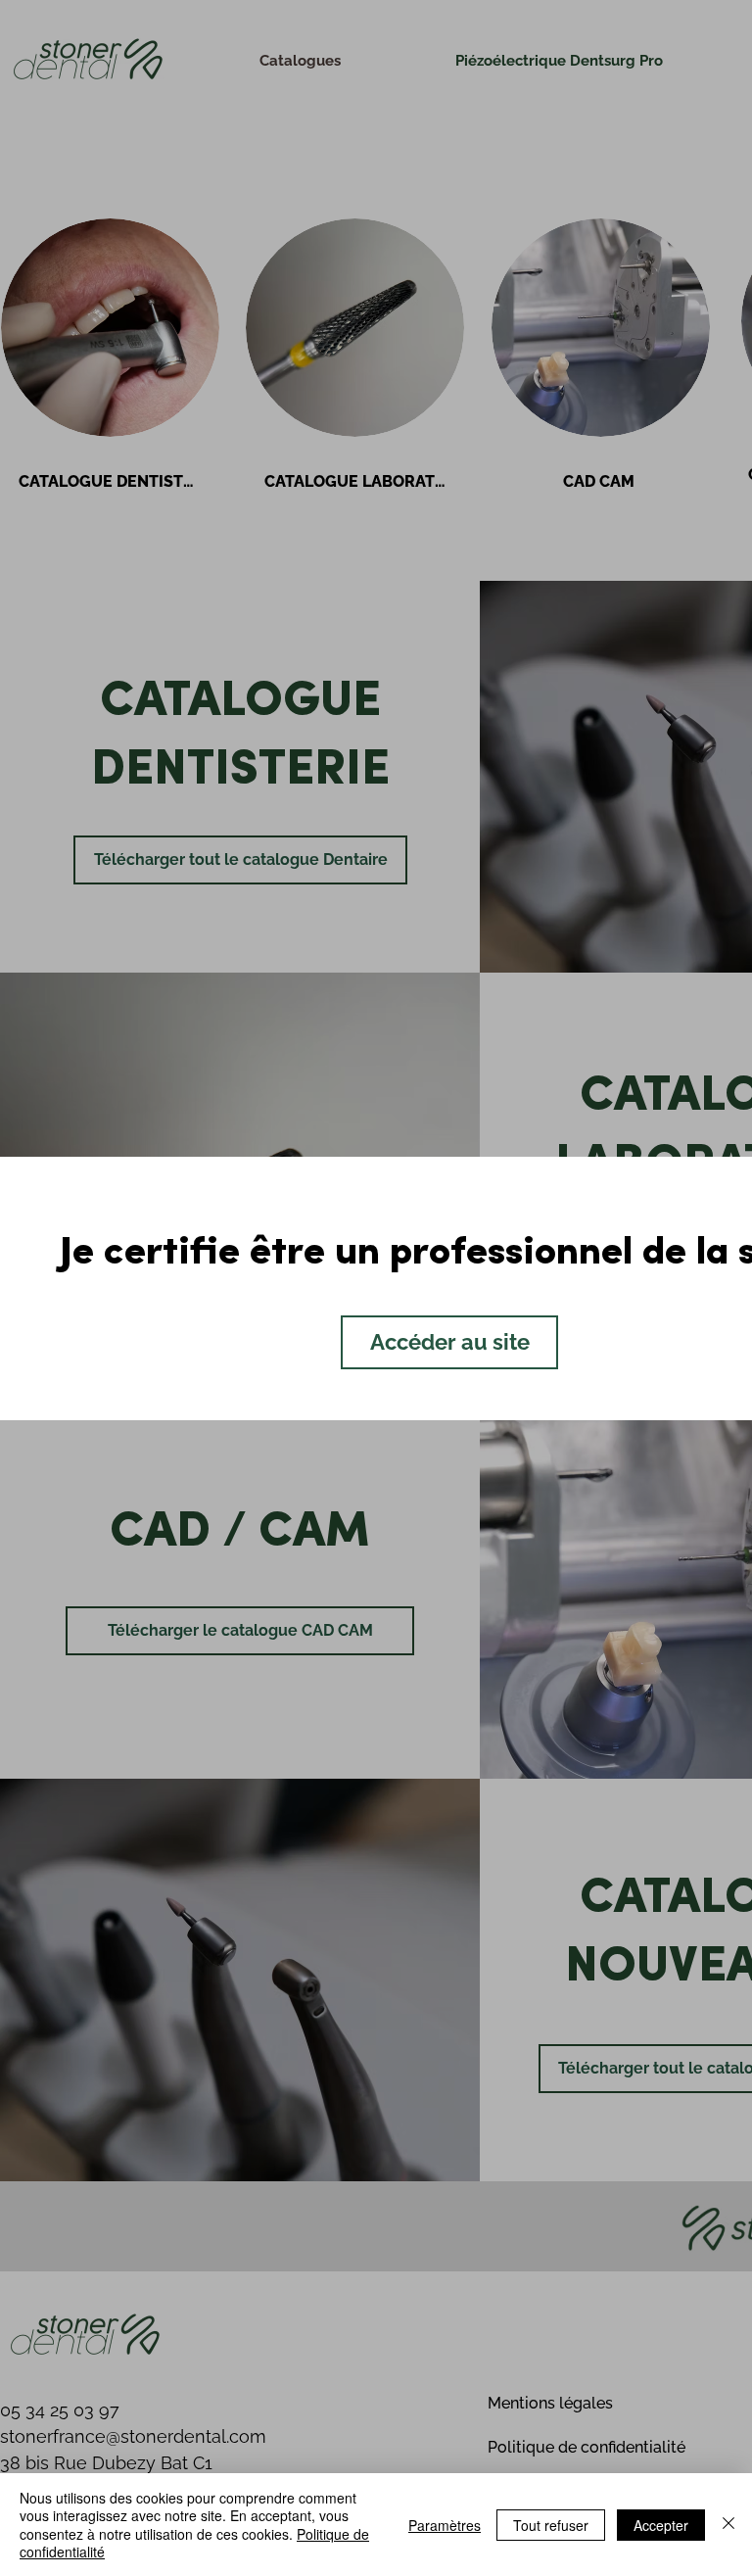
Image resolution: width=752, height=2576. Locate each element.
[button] (449, 1342)
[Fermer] (728, 2525)
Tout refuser (551, 2525)
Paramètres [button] (445, 2525)
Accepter (661, 2525)
